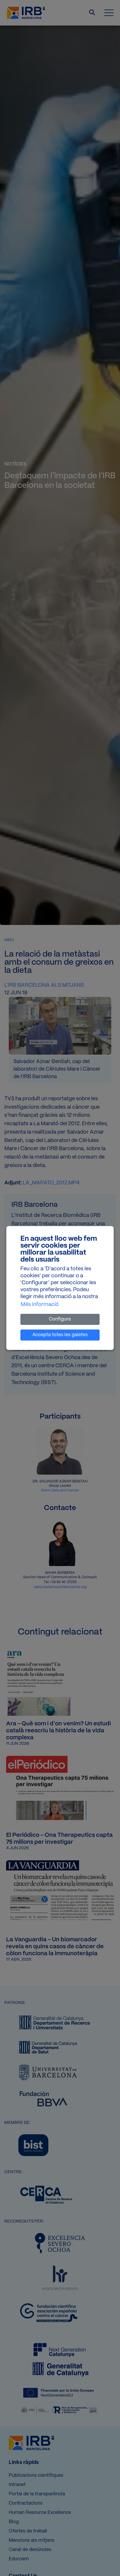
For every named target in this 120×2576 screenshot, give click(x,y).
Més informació (40, 1305)
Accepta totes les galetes (60, 1335)
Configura (60, 1319)
